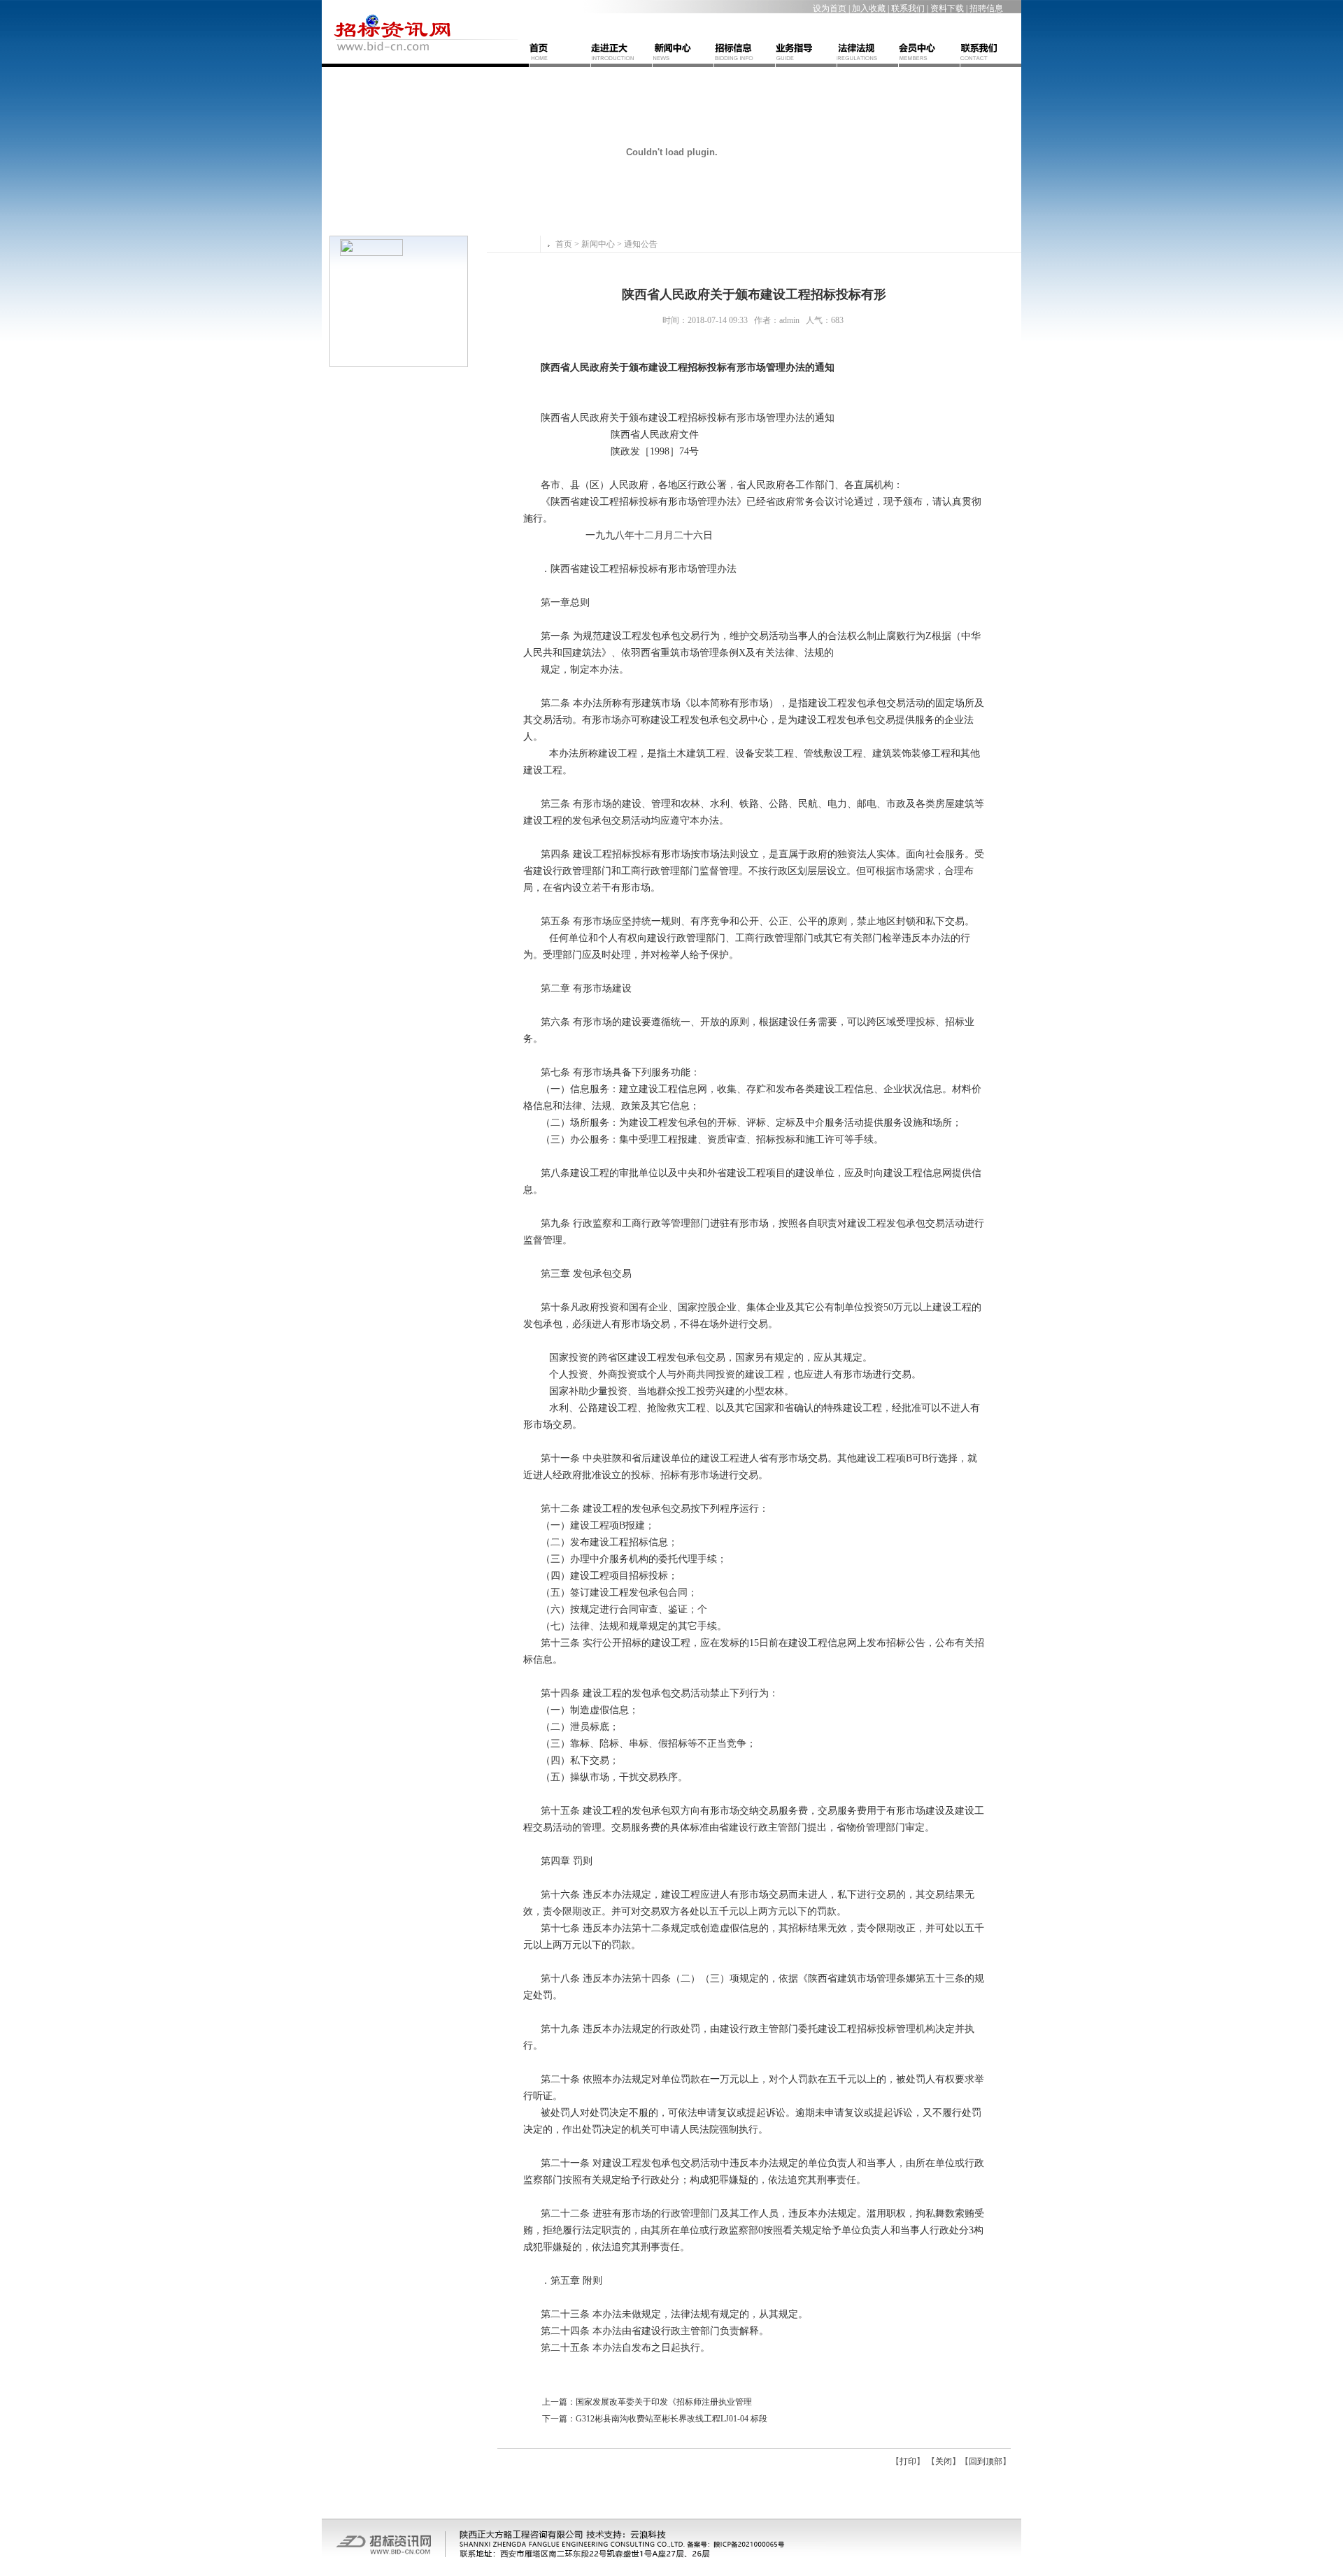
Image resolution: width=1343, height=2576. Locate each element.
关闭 (944, 2461)
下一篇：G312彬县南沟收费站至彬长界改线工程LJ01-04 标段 (655, 2419)
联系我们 (908, 8)
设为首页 (830, 8)
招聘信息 (986, 8)
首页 (564, 244)
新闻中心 (598, 244)
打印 (908, 2461)
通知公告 (641, 244)
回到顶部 (986, 2461)
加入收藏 (869, 8)
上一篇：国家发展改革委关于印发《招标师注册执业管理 (647, 2402)
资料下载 (947, 8)
